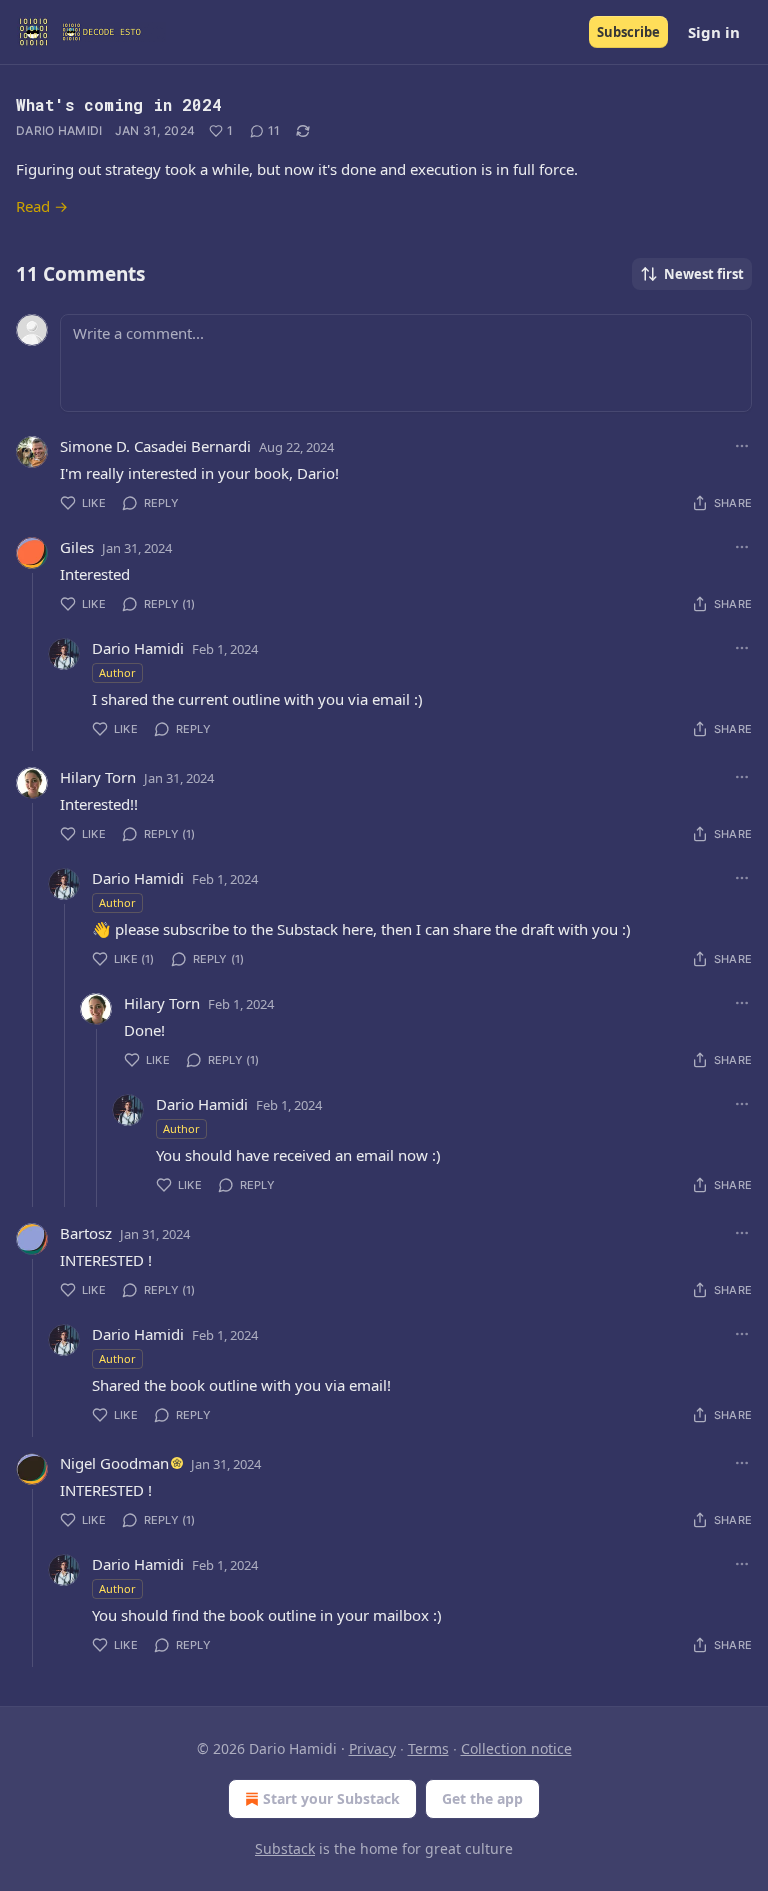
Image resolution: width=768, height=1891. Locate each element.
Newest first (704, 274)
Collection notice (516, 1748)
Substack (285, 1848)
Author (117, 672)
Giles (77, 547)
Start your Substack (331, 1798)
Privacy (372, 1748)
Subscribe (628, 32)
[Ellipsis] (742, 446)
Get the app (482, 1798)
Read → (42, 206)
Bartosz (86, 1233)
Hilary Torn (98, 777)
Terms (428, 1748)
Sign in (714, 32)
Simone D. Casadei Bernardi (155, 446)
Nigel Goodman (114, 1463)
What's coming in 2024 (119, 104)
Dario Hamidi (59, 130)
